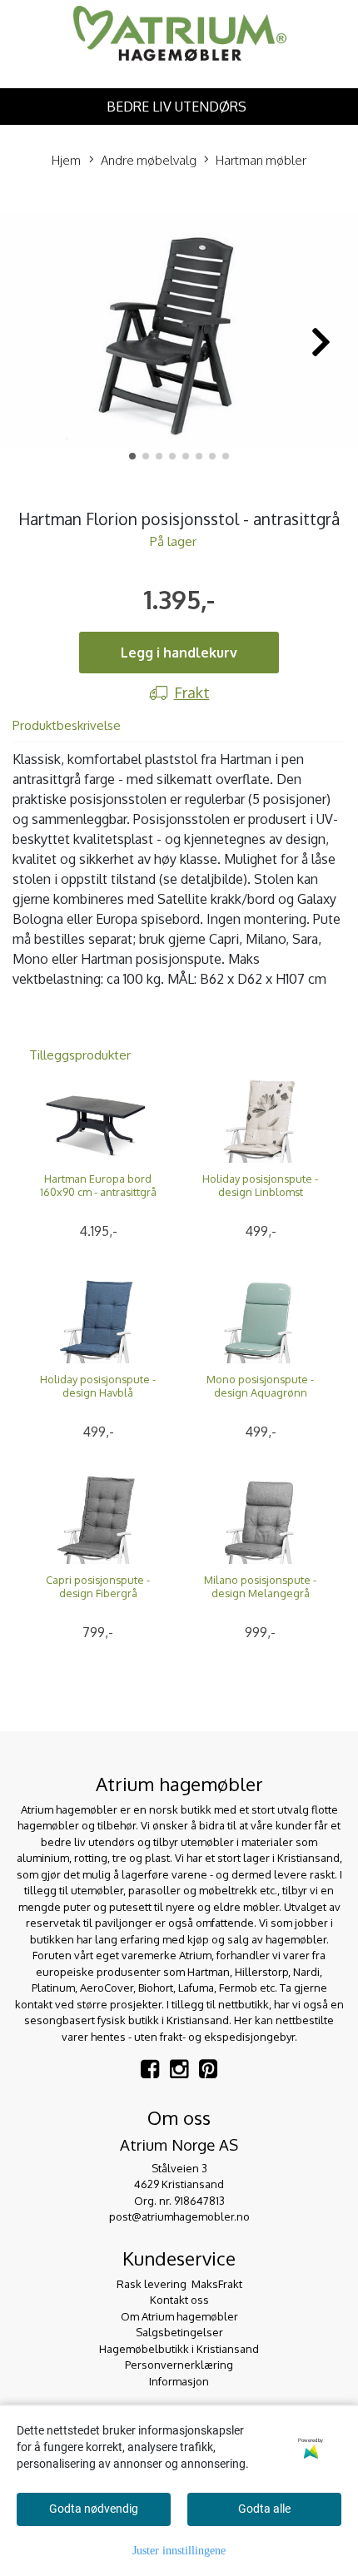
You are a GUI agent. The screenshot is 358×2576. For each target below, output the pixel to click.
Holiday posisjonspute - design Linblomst (260, 1185)
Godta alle (264, 2509)
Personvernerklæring (179, 2365)
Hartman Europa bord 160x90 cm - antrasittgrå (98, 1185)
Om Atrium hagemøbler (179, 2316)
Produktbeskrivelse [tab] (67, 725)
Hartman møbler (261, 160)
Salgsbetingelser (179, 2332)
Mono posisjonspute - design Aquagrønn (260, 1386)
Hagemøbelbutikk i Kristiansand (179, 2349)
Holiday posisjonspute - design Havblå (98, 1386)
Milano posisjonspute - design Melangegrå (260, 1586)
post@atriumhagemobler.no (179, 2216)
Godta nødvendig (94, 2509)
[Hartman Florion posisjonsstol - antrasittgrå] (179, 333)
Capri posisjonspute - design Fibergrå (98, 1586)
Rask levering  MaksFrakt (179, 2284)
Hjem (66, 160)
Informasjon (179, 2381)
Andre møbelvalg (149, 160)
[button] (132, 456)
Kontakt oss (179, 2300)
